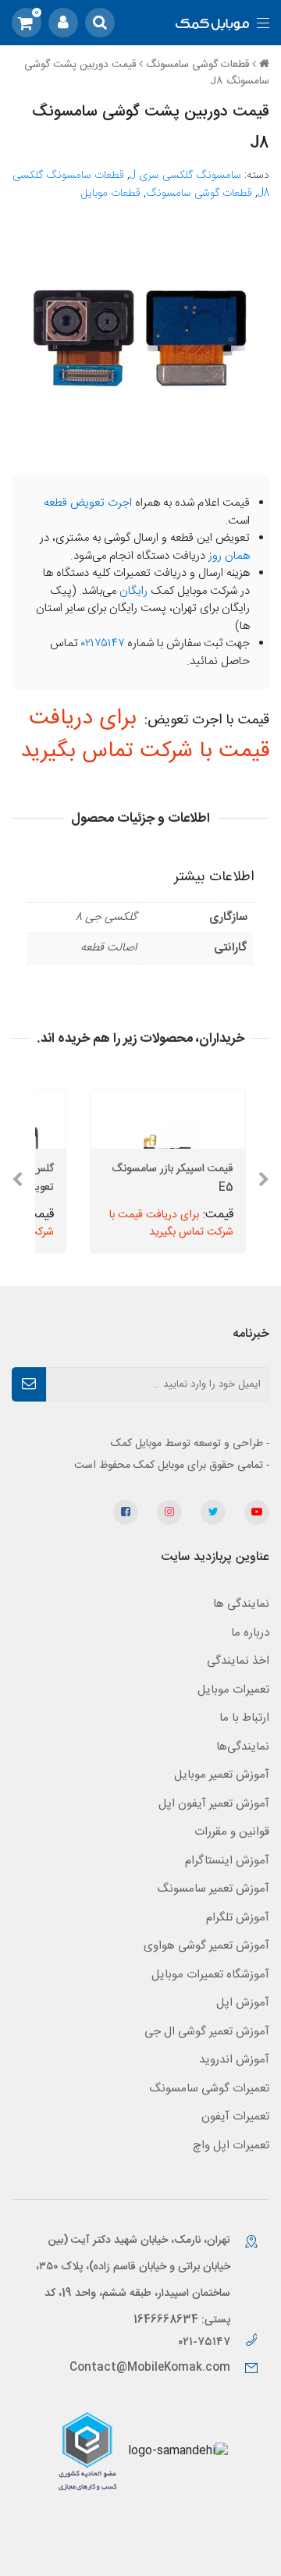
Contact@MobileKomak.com (150, 2368)
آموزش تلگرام (238, 1918)
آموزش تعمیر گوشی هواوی (206, 1946)
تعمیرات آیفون (235, 2117)
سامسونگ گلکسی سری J (185, 176)
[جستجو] (100, 23)
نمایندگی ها (241, 1604)
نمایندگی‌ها (243, 1747)
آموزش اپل (243, 2003)
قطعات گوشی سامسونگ (197, 65)
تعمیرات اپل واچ (231, 2146)
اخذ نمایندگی (238, 1661)
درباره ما (250, 1633)
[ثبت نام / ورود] (63, 23)
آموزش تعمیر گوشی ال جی (207, 2032)
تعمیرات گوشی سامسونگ (209, 2089)
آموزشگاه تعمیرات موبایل (210, 1975)
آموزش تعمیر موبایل (222, 1775)
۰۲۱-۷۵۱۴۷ (206, 2342)
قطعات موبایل (111, 194)
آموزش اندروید (234, 2060)
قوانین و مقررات (232, 1832)
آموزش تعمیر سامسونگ (213, 1889)
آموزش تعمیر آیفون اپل (214, 1804)
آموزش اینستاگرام (227, 1861)
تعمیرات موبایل (233, 1690)
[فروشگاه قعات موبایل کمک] (212, 25)
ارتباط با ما (244, 1718)
